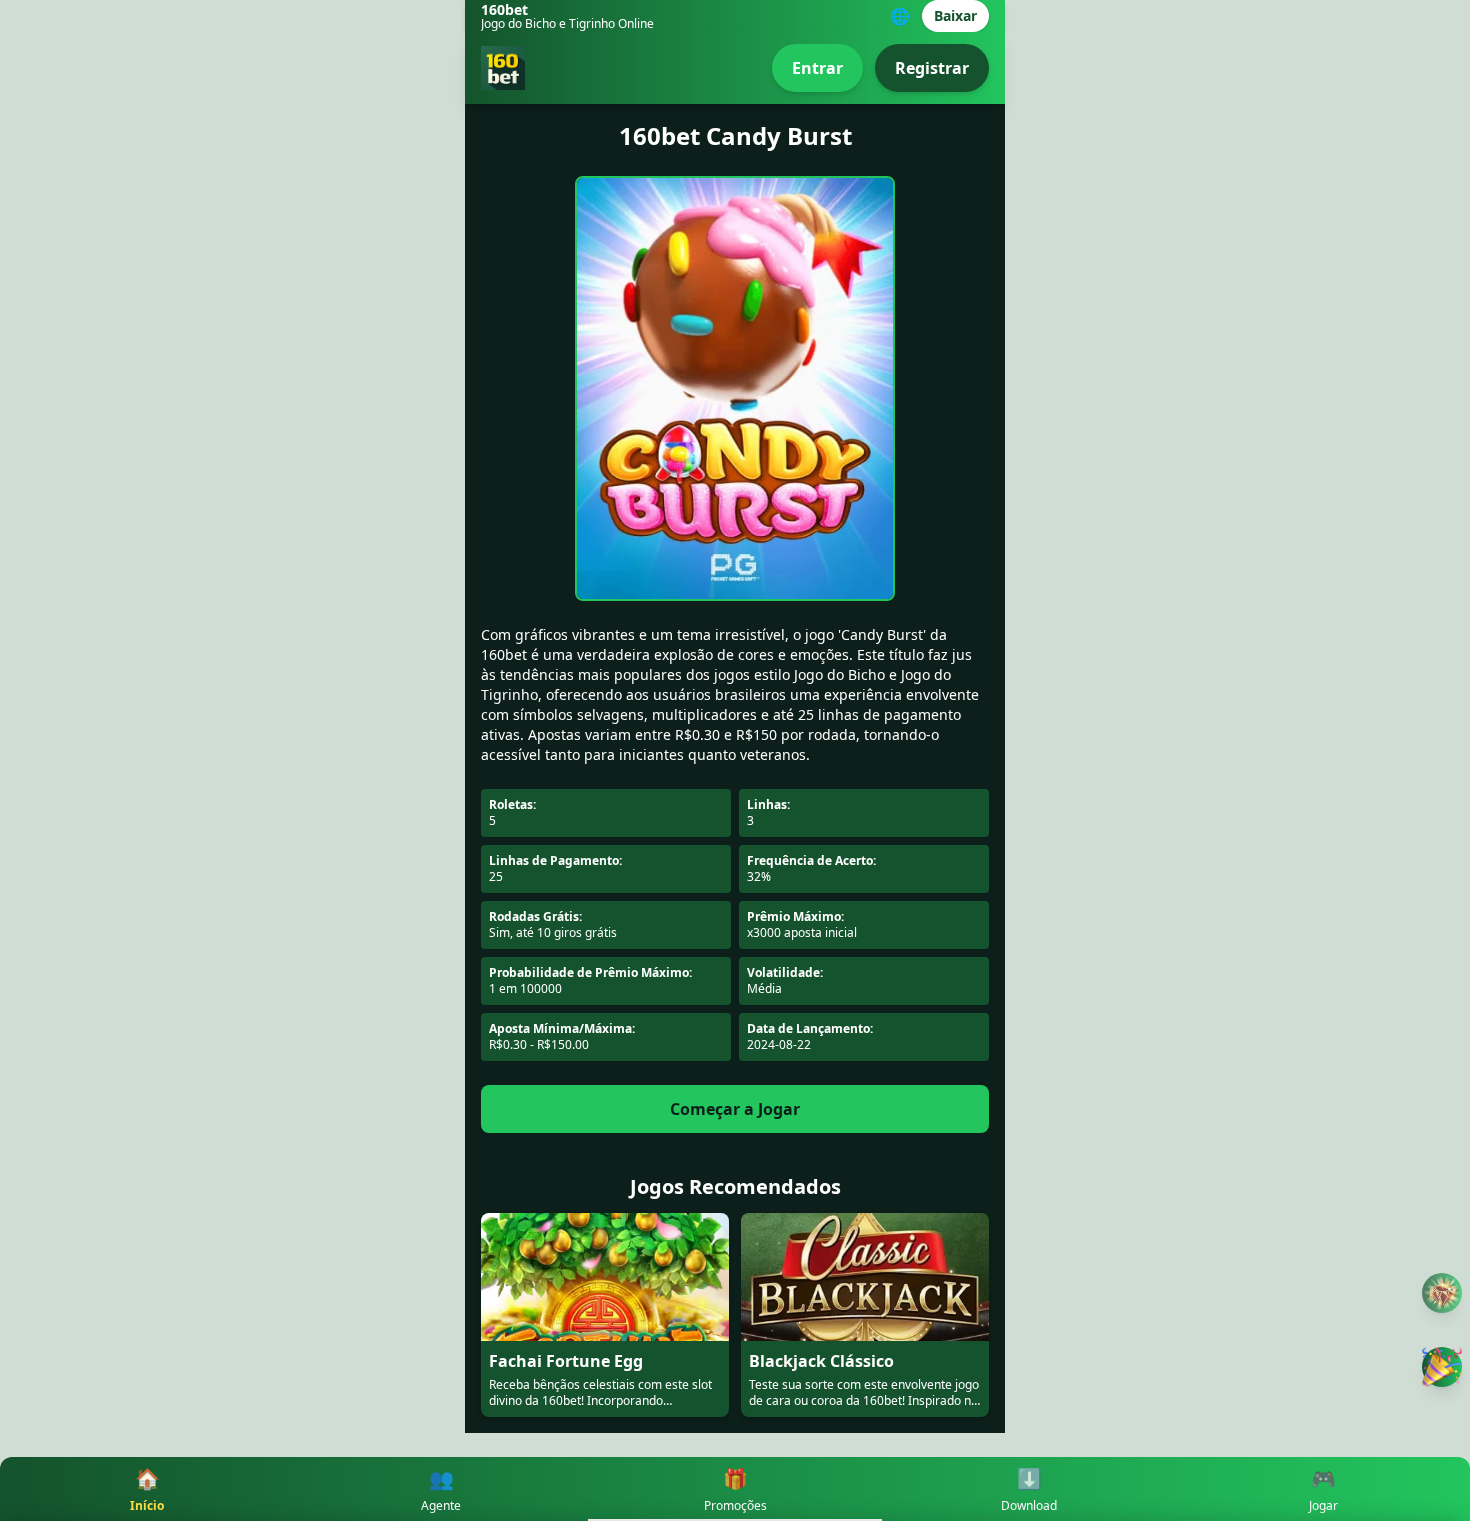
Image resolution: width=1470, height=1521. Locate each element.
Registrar (932, 68)
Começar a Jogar (735, 1109)
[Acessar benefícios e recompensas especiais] (1442, 1367)
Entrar (817, 68)
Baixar (955, 15)
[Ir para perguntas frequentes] (1442, 1293)
